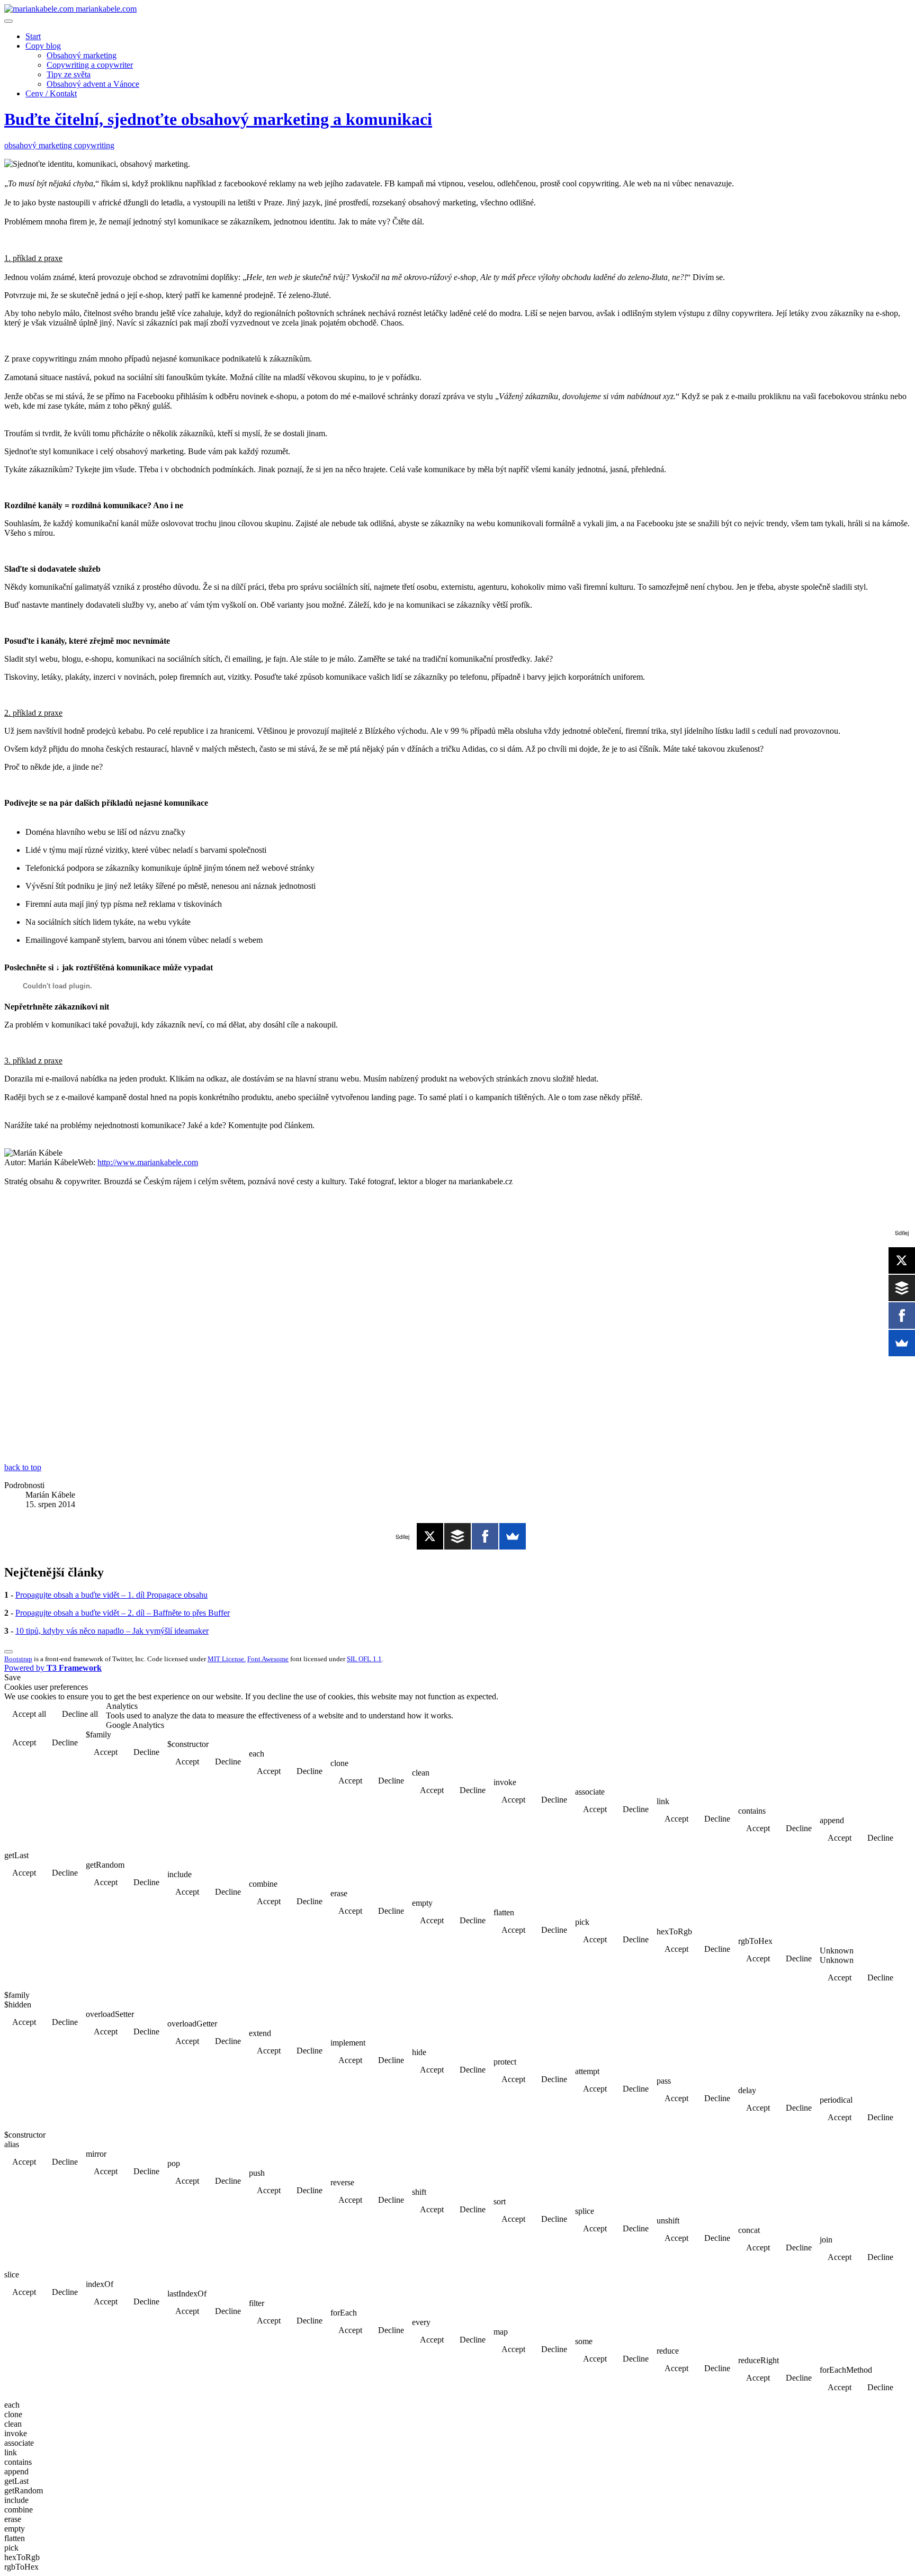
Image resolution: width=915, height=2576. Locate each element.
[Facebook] (485, 1536)
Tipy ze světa (69, 74)
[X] (430, 1536)
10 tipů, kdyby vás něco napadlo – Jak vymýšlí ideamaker (112, 1631)
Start (33, 36)
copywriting (94, 145)
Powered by (53, 1668)
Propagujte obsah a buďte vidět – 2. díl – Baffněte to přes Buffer (123, 1613)
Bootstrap (18, 1659)
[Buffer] (457, 1536)
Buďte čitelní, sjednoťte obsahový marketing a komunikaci (218, 119)
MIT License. (227, 1659)
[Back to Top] (8, 1652)
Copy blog (43, 46)
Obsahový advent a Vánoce (93, 84)
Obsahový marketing (82, 55)
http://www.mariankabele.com (148, 1162)
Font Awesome (268, 1659)
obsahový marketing (39, 145)
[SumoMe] (513, 1536)
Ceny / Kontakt (51, 93)
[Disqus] (457, 1328)
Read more (883, 1715)
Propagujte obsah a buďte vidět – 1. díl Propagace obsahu (111, 1595)
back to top (23, 1467)
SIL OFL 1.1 (364, 1659)
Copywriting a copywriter (90, 65)
